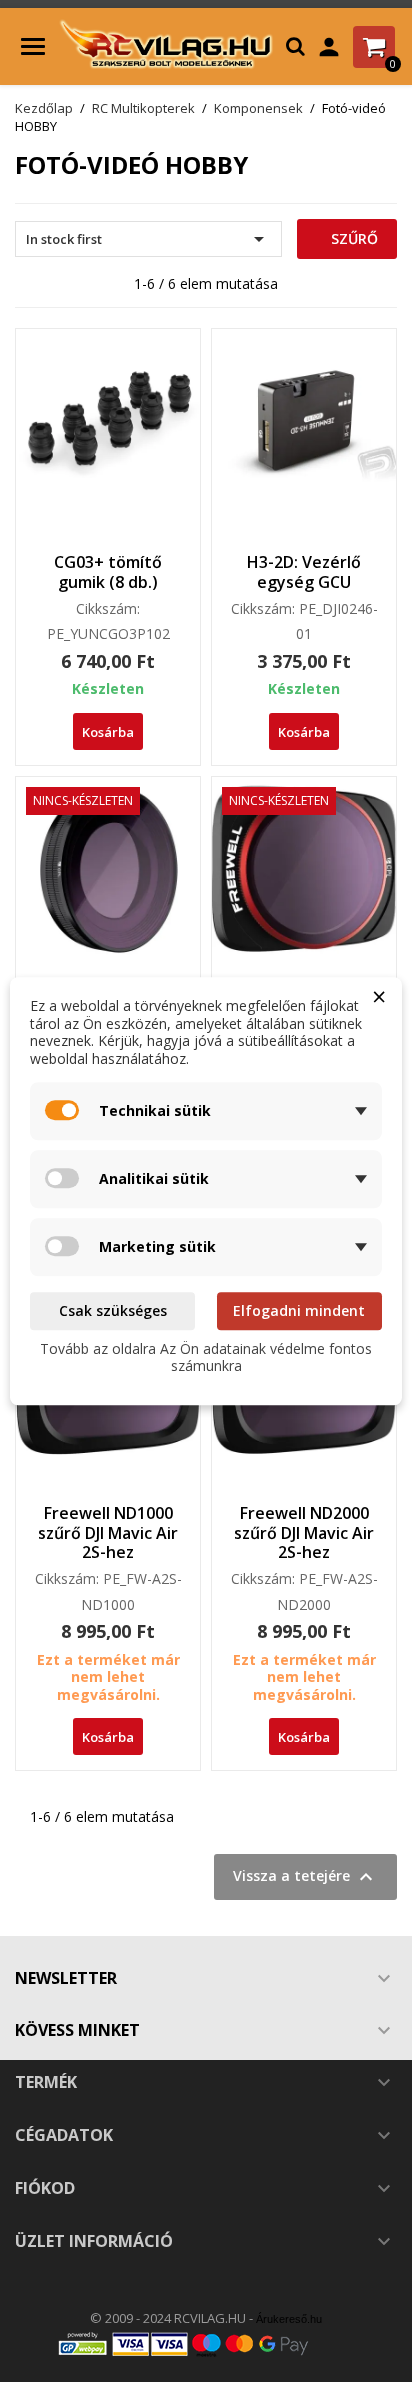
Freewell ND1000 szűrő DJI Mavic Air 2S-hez (108, 1533)
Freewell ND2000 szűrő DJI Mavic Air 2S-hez (304, 1533)
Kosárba (108, 732)
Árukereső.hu (289, 2319)
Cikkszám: (108, 609)
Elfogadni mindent (299, 1310)
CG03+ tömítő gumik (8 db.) (108, 572)
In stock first (148, 239)
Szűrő (352, 238)
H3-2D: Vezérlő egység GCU (304, 572)
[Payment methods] (206, 2343)
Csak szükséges (113, 1310)
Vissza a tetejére (305, 1877)
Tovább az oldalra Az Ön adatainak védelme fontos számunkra (206, 1357)
